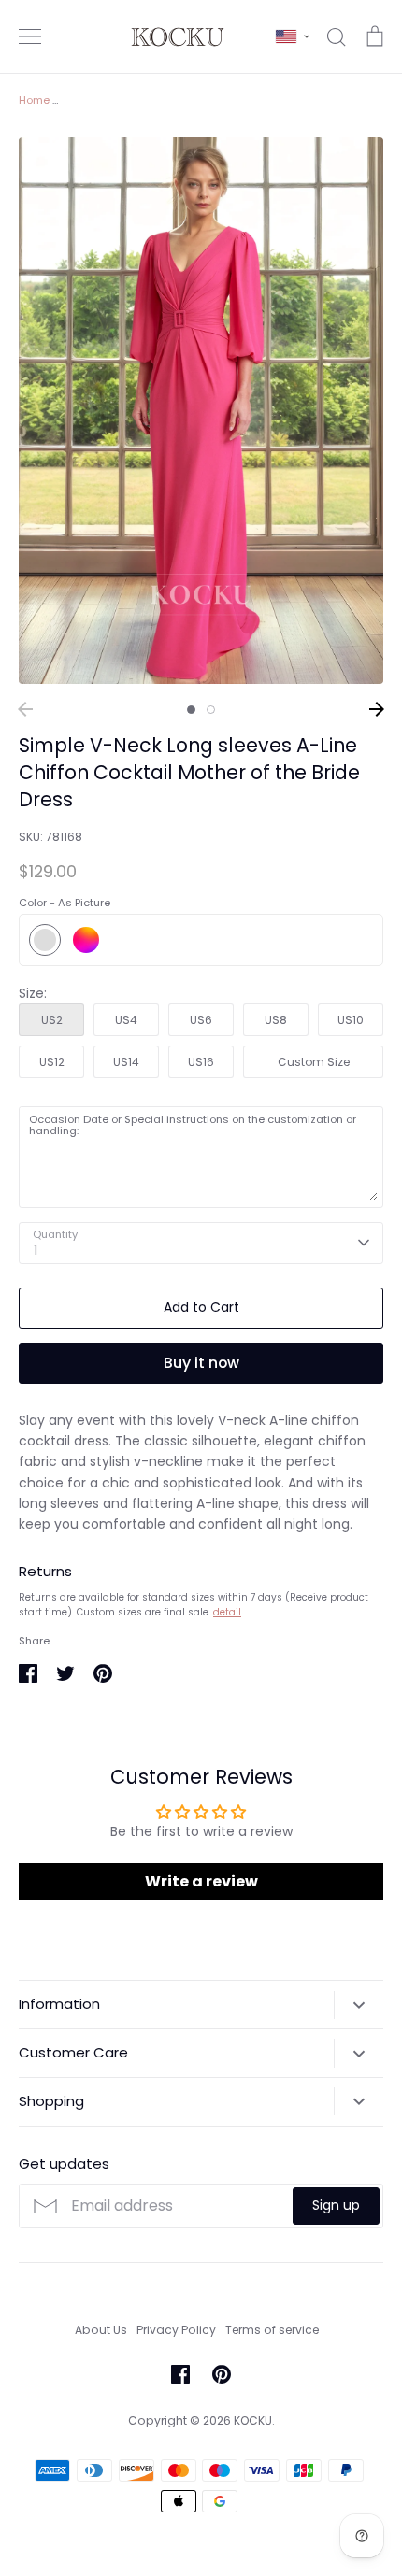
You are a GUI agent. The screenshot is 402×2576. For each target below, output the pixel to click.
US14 (126, 1062)
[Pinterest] (222, 2374)
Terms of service (272, 2330)
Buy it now (201, 1363)
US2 (52, 1020)
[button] (293, 36)
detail (227, 1612)
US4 (126, 1020)
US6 (201, 1020)
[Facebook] (180, 2374)
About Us (101, 2330)
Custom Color (86, 940)
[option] (201, 411)
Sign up (336, 2205)
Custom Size (314, 1062)
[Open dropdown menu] (359, 2005)
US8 (276, 1020)
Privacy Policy (176, 2330)
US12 (52, 1062)
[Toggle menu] (30, 36)
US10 (351, 1020)
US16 (201, 1062)
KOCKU (253, 2420)
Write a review (201, 1881)
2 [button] (211, 710)
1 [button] (191, 710)
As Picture (45, 940)
